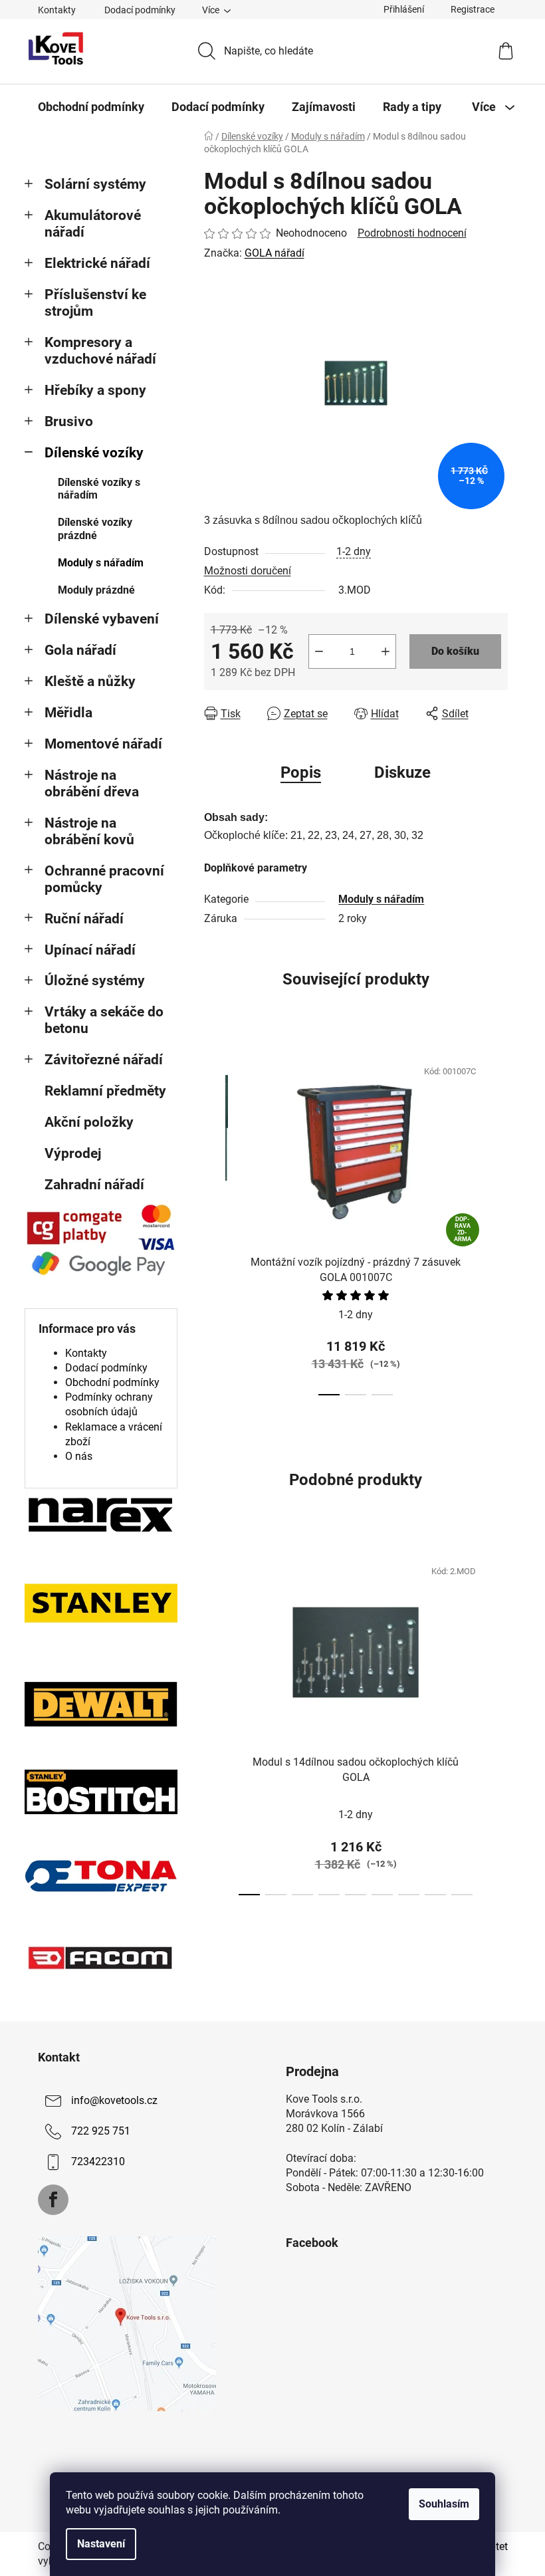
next (497, 1223)
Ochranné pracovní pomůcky (104, 879)
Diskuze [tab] (402, 772)
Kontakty (57, 10)
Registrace (473, 9)
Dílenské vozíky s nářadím (99, 489)
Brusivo (69, 421)
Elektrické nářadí (97, 263)
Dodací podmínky (140, 10)
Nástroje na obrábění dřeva (92, 783)
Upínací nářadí (90, 950)
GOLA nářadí (274, 253)
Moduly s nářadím (101, 563)
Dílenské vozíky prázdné (95, 528)
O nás (79, 1456)
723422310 (98, 2162)
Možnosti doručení (248, 571)
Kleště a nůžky (90, 681)
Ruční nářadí (84, 919)
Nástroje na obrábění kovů (89, 831)
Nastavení (101, 2544)
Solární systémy (95, 184)
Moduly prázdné (96, 590)
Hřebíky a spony (95, 390)
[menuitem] (91, 107)
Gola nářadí (80, 650)
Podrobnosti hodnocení (412, 233)
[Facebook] (53, 2200)
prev (215, 1223)
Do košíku (455, 651)
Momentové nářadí (103, 744)
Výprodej (73, 1153)
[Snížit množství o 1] (319, 651)
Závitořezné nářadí (104, 1060)
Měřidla (68, 713)
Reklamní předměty (105, 1091)
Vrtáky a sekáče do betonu (104, 1020)
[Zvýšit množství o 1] (385, 651)
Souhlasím (444, 2504)
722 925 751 (101, 2131)
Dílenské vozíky (94, 453)
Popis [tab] (301, 772)
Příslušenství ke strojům (95, 303)
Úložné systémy (95, 981)
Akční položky (89, 1122)
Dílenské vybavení (102, 619)
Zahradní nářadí (94, 1185)
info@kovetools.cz (114, 2100)
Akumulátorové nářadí (93, 224)
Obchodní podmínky (112, 1382)
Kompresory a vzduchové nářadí (100, 351)
